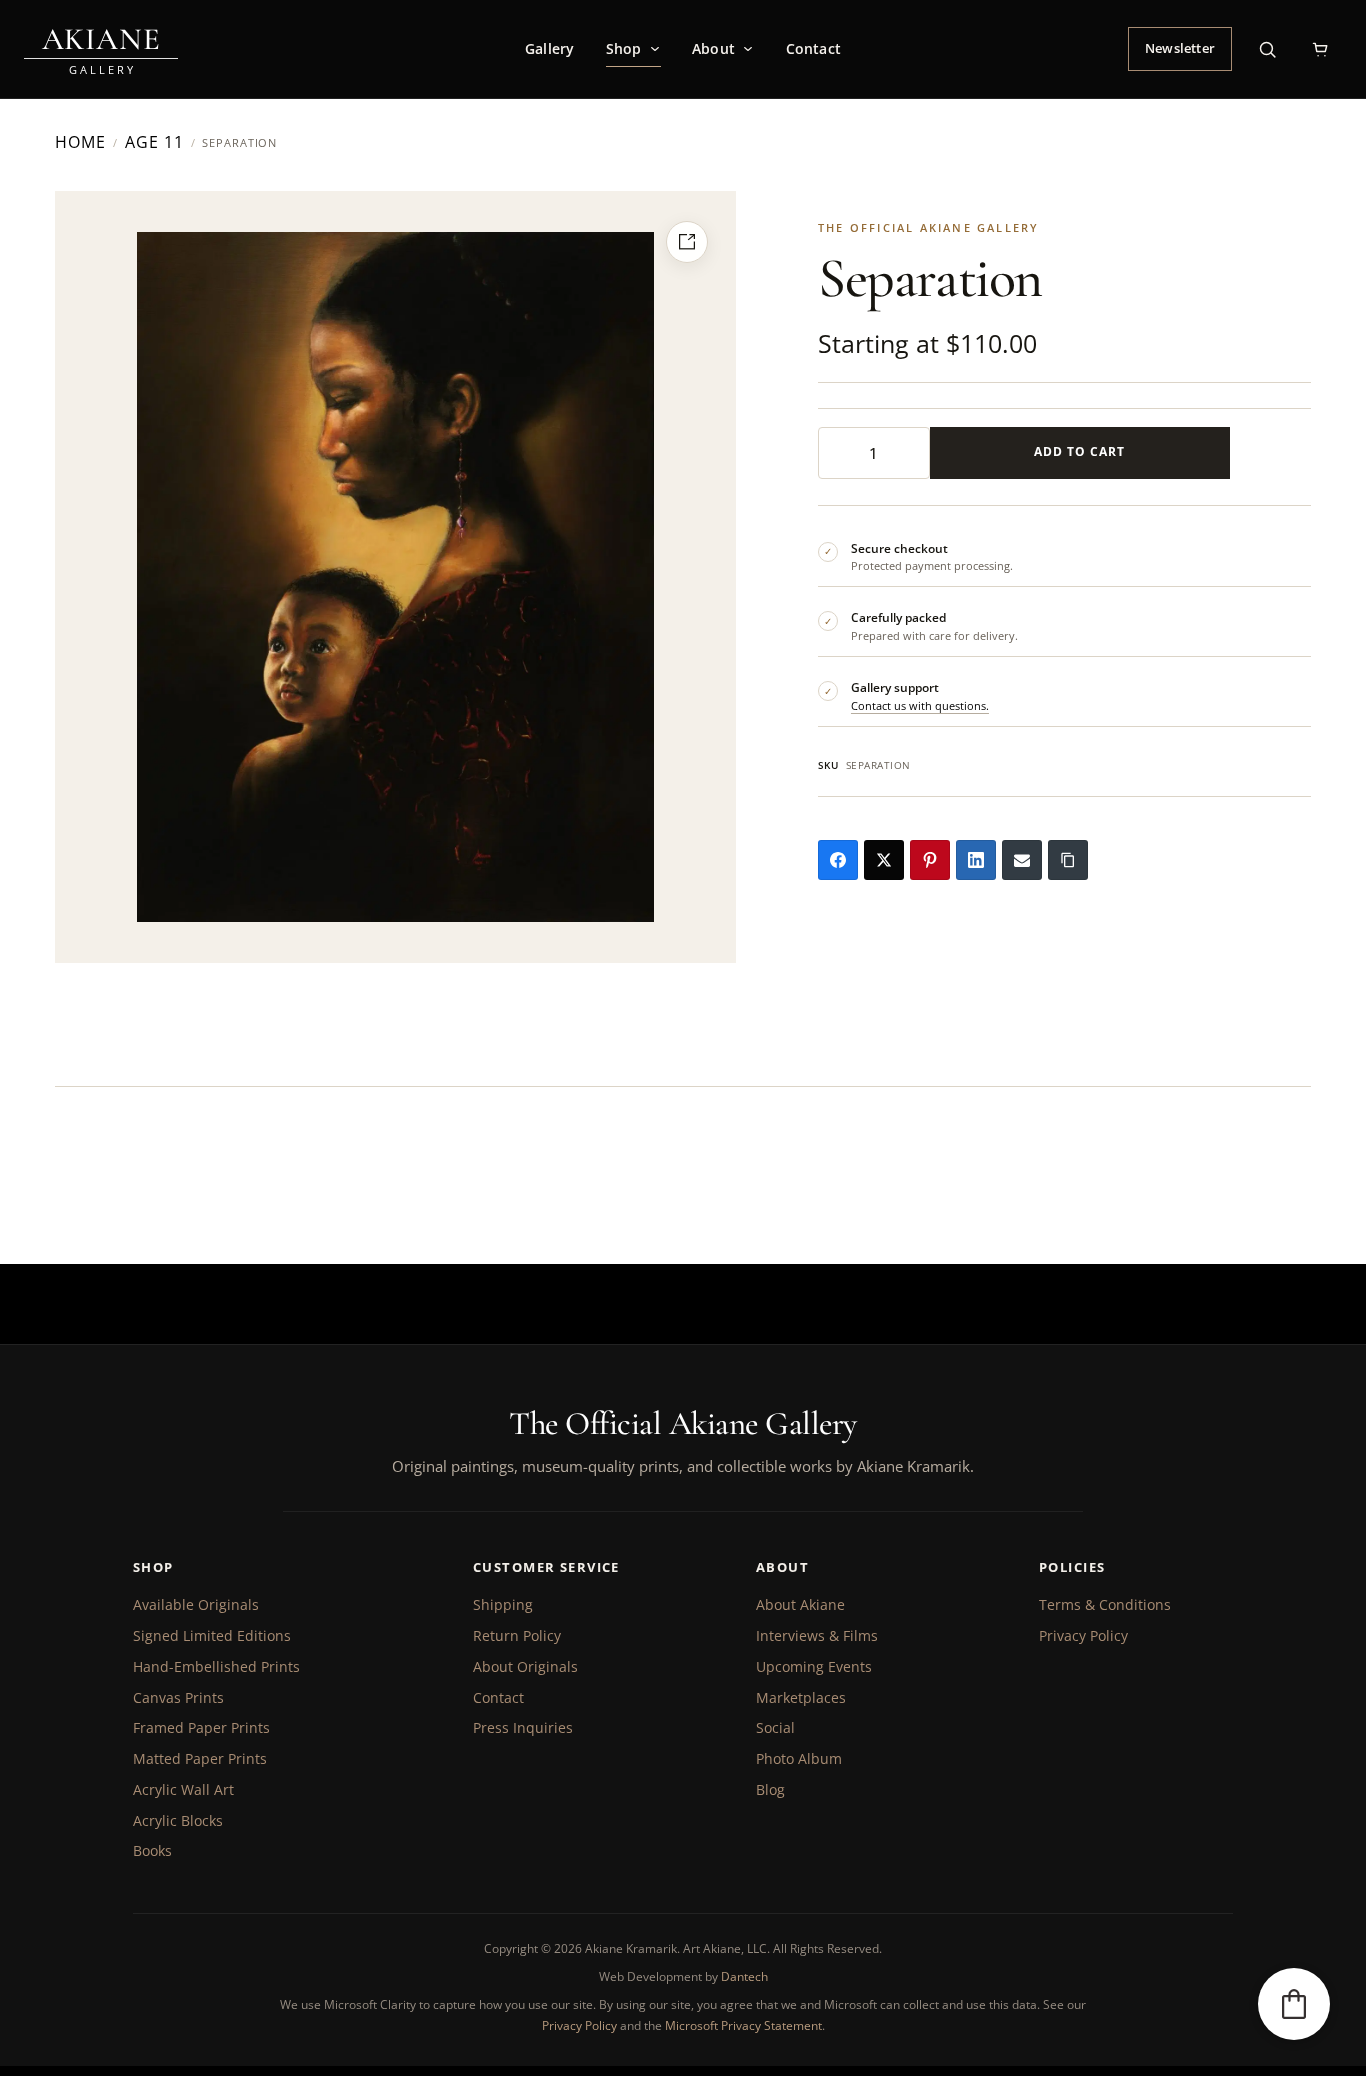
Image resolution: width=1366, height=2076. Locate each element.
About (713, 48)
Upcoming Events (814, 1666)
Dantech (744, 1976)
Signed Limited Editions (212, 1635)
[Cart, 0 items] (1320, 49)
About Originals (525, 1666)
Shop (624, 48)
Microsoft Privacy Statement (743, 2025)
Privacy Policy (1083, 1635)
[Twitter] (884, 860)
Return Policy (517, 1635)
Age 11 (154, 143)
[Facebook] (838, 860)
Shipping (503, 1604)
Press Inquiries (523, 1727)
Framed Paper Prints (201, 1727)
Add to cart (1079, 451)
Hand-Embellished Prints (216, 1666)
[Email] (1022, 860)
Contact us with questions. (920, 705)
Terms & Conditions (1105, 1604)
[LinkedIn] (976, 860)
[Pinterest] (930, 860)
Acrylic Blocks (178, 1820)
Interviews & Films (817, 1635)
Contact (813, 48)
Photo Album (799, 1758)
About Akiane (800, 1604)
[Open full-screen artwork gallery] (687, 242)
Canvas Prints (178, 1697)
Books (152, 1850)
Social (775, 1727)
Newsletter (1180, 48)
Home (80, 143)
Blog (770, 1789)
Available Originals (196, 1604)
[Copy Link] (1068, 860)
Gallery (549, 48)
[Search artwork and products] (1267, 49)
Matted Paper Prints (200, 1758)
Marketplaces (801, 1697)
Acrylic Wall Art (183, 1789)
